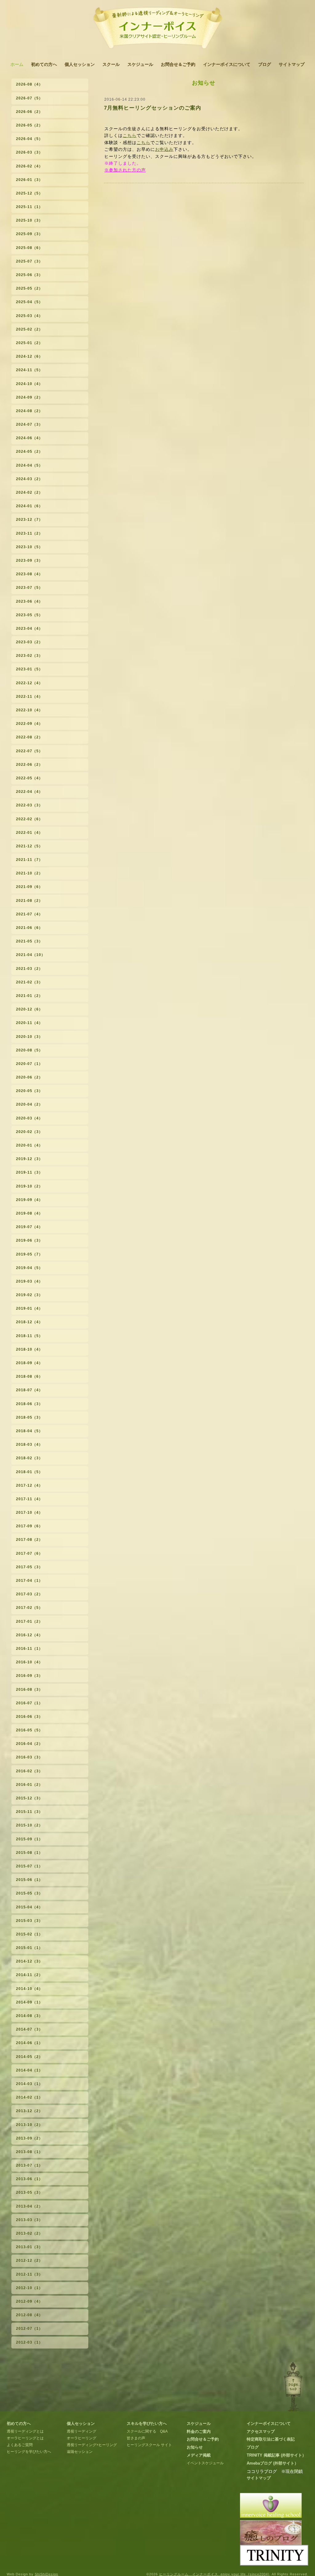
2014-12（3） (29, 1961)
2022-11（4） (29, 697)
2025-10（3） (29, 220)
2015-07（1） (29, 1866)
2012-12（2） (29, 2261)
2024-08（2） (29, 411)
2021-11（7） (29, 860)
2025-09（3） (29, 234)
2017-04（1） (29, 1581)
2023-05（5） (29, 615)
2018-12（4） (29, 1322)
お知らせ (195, 2447)
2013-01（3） (29, 2247)
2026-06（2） (29, 112)
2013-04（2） (29, 2206)
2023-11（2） (29, 533)
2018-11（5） (29, 1336)
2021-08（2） (29, 901)
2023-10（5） (29, 547)
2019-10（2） (29, 1186)
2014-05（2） (29, 2057)
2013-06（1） (29, 2179)
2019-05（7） (29, 1254)
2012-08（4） (29, 2315)
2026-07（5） (29, 98)
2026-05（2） (29, 125)
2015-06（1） (29, 1880)
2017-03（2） (29, 1594)
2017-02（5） (29, 1608)
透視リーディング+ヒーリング (92, 2445)
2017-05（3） (29, 1567)
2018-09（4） (29, 1363)
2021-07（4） (29, 914)
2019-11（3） (29, 1172)
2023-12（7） (29, 520)
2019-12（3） (29, 1159)
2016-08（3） (29, 1690)
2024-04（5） (29, 465)
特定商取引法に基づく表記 (271, 2439)
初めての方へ (44, 64)
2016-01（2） (29, 1785)
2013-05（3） (29, 2192)
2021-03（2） (29, 969)
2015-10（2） (29, 1825)
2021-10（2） (29, 873)
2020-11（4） (29, 1023)
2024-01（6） (29, 506)
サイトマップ (292, 64)
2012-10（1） (29, 2288)
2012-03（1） (29, 2342)
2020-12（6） (29, 1009)
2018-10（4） (29, 1349)
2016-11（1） (29, 1649)
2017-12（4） (29, 1485)
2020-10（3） (29, 1037)
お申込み (164, 149)
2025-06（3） (29, 275)
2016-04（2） (29, 1744)
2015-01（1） (29, 1948)
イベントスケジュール (205, 2463)
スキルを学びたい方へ (147, 2423)
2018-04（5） (29, 1431)
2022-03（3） (29, 805)
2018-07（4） (29, 1390)
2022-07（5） (29, 751)
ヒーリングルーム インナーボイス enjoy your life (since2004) (214, 2574)
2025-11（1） (29, 207)
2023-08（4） (29, 574)
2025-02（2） (29, 329)
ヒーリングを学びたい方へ (29, 2452)
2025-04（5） (29, 302)
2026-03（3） (29, 152)
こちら (130, 135)
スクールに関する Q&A (147, 2431)
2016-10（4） (29, 1662)
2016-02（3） (29, 1771)
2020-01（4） (29, 1145)
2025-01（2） (29, 343)
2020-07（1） (29, 1064)
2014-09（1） (29, 2002)
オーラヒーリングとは (25, 2438)
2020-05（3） (29, 1091)
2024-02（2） (29, 492)
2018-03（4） (29, 1445)
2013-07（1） (29, 2165)
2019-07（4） (29, 1227)
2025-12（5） (29, 193)
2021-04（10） (31, 955)
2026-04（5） (29, 139)
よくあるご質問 (20, 2445)
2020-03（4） (29, 1118)
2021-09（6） (29, 887)
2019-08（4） (29, 1213)
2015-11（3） (29, 1812)
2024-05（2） (29, 452)
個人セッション (80, 64)
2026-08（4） (29, 84)
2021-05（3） (29, 941)
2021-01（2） (29, 996)
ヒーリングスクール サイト (149, 2445)
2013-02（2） (29, 2233)
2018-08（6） (29, 1376)
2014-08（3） (29, 2016)
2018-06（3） (29, 1404)
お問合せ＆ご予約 (178, 64)
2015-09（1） (29, 1839)
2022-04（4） (29, 792)
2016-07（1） (29, 1703)
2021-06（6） (29, 928)
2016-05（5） (29, 1730)
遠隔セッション (80, 2452)
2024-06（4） (29, 438)
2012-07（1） (29, 2329)
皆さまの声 (136, 2438)
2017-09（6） (29, 1526)
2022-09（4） (29, 724)
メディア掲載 (199, 2455)
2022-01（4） (29, 833)
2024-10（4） (29, 384)
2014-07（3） (29, 2029)
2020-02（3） (29, 1132)
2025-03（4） (29, 316)
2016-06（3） (29, 1717)
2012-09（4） (29, 2301)
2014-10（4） (29, 1989)
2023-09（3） (29, 561)
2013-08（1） (29, 2152)
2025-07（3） (29, 261)
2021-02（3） (29, 982)
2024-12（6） (29, 356)
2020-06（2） (29, 1077)
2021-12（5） (29, 846)
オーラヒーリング (82, 2438)
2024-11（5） (29, 370)
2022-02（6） (29, 819)
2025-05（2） (29, 288)
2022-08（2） (29, 737)
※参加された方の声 (125, 170)
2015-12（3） (29, 1798)
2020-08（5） (29, 1050)
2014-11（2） (29, 1975)
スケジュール (140, 64)
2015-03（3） (29, 1921)
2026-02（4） (29, 166)
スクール (111, 64)
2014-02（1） (29, 2097)
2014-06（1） (29, 2043)
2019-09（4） (29, 1200)
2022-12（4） (29, 683)
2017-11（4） (29, 1499)
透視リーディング (82, 2431)
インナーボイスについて (227, 64)
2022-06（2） (29, 765)
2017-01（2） (29, 1622)
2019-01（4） (29, 1308)
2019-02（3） (29, 1295)
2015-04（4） (29, 1907)
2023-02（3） (29, 656)
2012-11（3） (29, 2274)
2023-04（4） (29, 629)
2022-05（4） (29, 778)
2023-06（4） (29, 601)
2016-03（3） (29, 1757)
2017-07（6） (29, 1553)
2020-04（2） (29, 1104)
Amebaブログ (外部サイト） (273, 2463)
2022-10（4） (29, 710)
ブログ (265, 64)
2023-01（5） (29, 669)
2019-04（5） (29, 1268)
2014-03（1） (29, 2084)
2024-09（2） (29, 397)
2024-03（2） (29, 479)
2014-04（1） (29, 2070)
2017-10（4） (29, 1513)
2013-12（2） (29, 2111)
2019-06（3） (29, 1240)
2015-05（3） (29, 1893)
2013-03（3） (29, 2220)
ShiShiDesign (46, 2574)
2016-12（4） (29, 1635)
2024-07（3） (29, 424)
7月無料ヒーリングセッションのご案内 (153, 108)
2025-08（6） (29, 248)
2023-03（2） (29, 642)
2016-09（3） (29, 1676)
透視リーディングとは (25, 2431)
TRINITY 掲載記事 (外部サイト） (276, 2455)
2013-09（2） (29, 2138)
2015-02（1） (29, 1934)
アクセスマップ (261, 2431)
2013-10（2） (29, 2125)
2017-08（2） (29, 1540)
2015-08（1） (29, 1853)
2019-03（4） (29, 1281)
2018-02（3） (29, 1458)
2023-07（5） (29, 588)
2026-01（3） (29, 180)
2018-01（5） (29, 1472)
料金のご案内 (199, 2431)
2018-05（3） (29, 1417)
